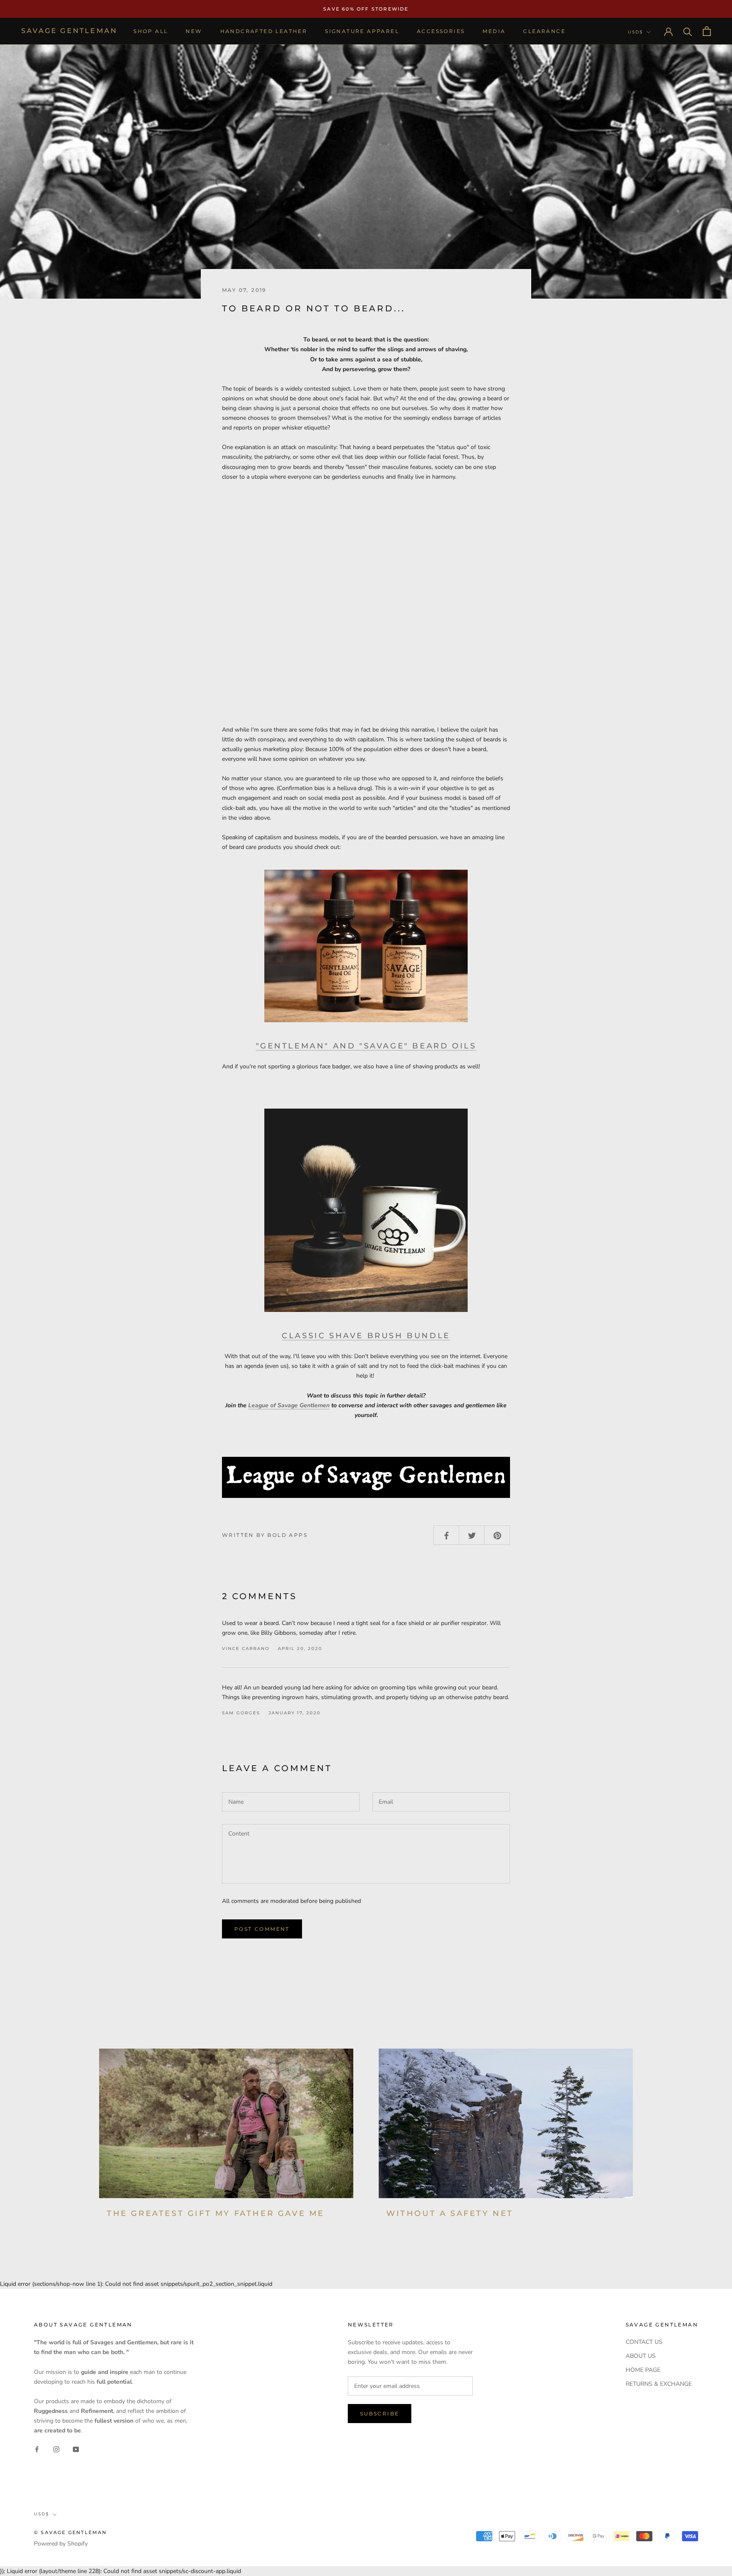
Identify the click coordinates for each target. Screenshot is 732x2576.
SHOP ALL (151, 31)
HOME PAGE (643, 2370)
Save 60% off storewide (366, 9)
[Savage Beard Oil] (366, 946)
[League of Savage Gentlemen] (366, 1477)
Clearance (544, 31)
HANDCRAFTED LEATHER (264, 31)
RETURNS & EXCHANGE (659, 2384)
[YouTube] (76, 2449)
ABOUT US (641, 2356)
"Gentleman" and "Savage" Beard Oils (366, 1046)
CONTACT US (644, 2342)
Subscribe (380, 2414)
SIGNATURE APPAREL (362, 31)
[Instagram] (56, 2449)
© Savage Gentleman (71, 2532)
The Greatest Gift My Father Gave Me (216, 2213)
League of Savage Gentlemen (289, 1405)
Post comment (262, 1929)
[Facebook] (37, 2449)
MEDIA (494, 31)
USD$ (635, 32)
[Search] (688, 31)
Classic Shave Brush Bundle (366, 1336)
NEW (194, 31)
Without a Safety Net (450, 2213)
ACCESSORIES (441, 31)
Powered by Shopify (61, 2544)
